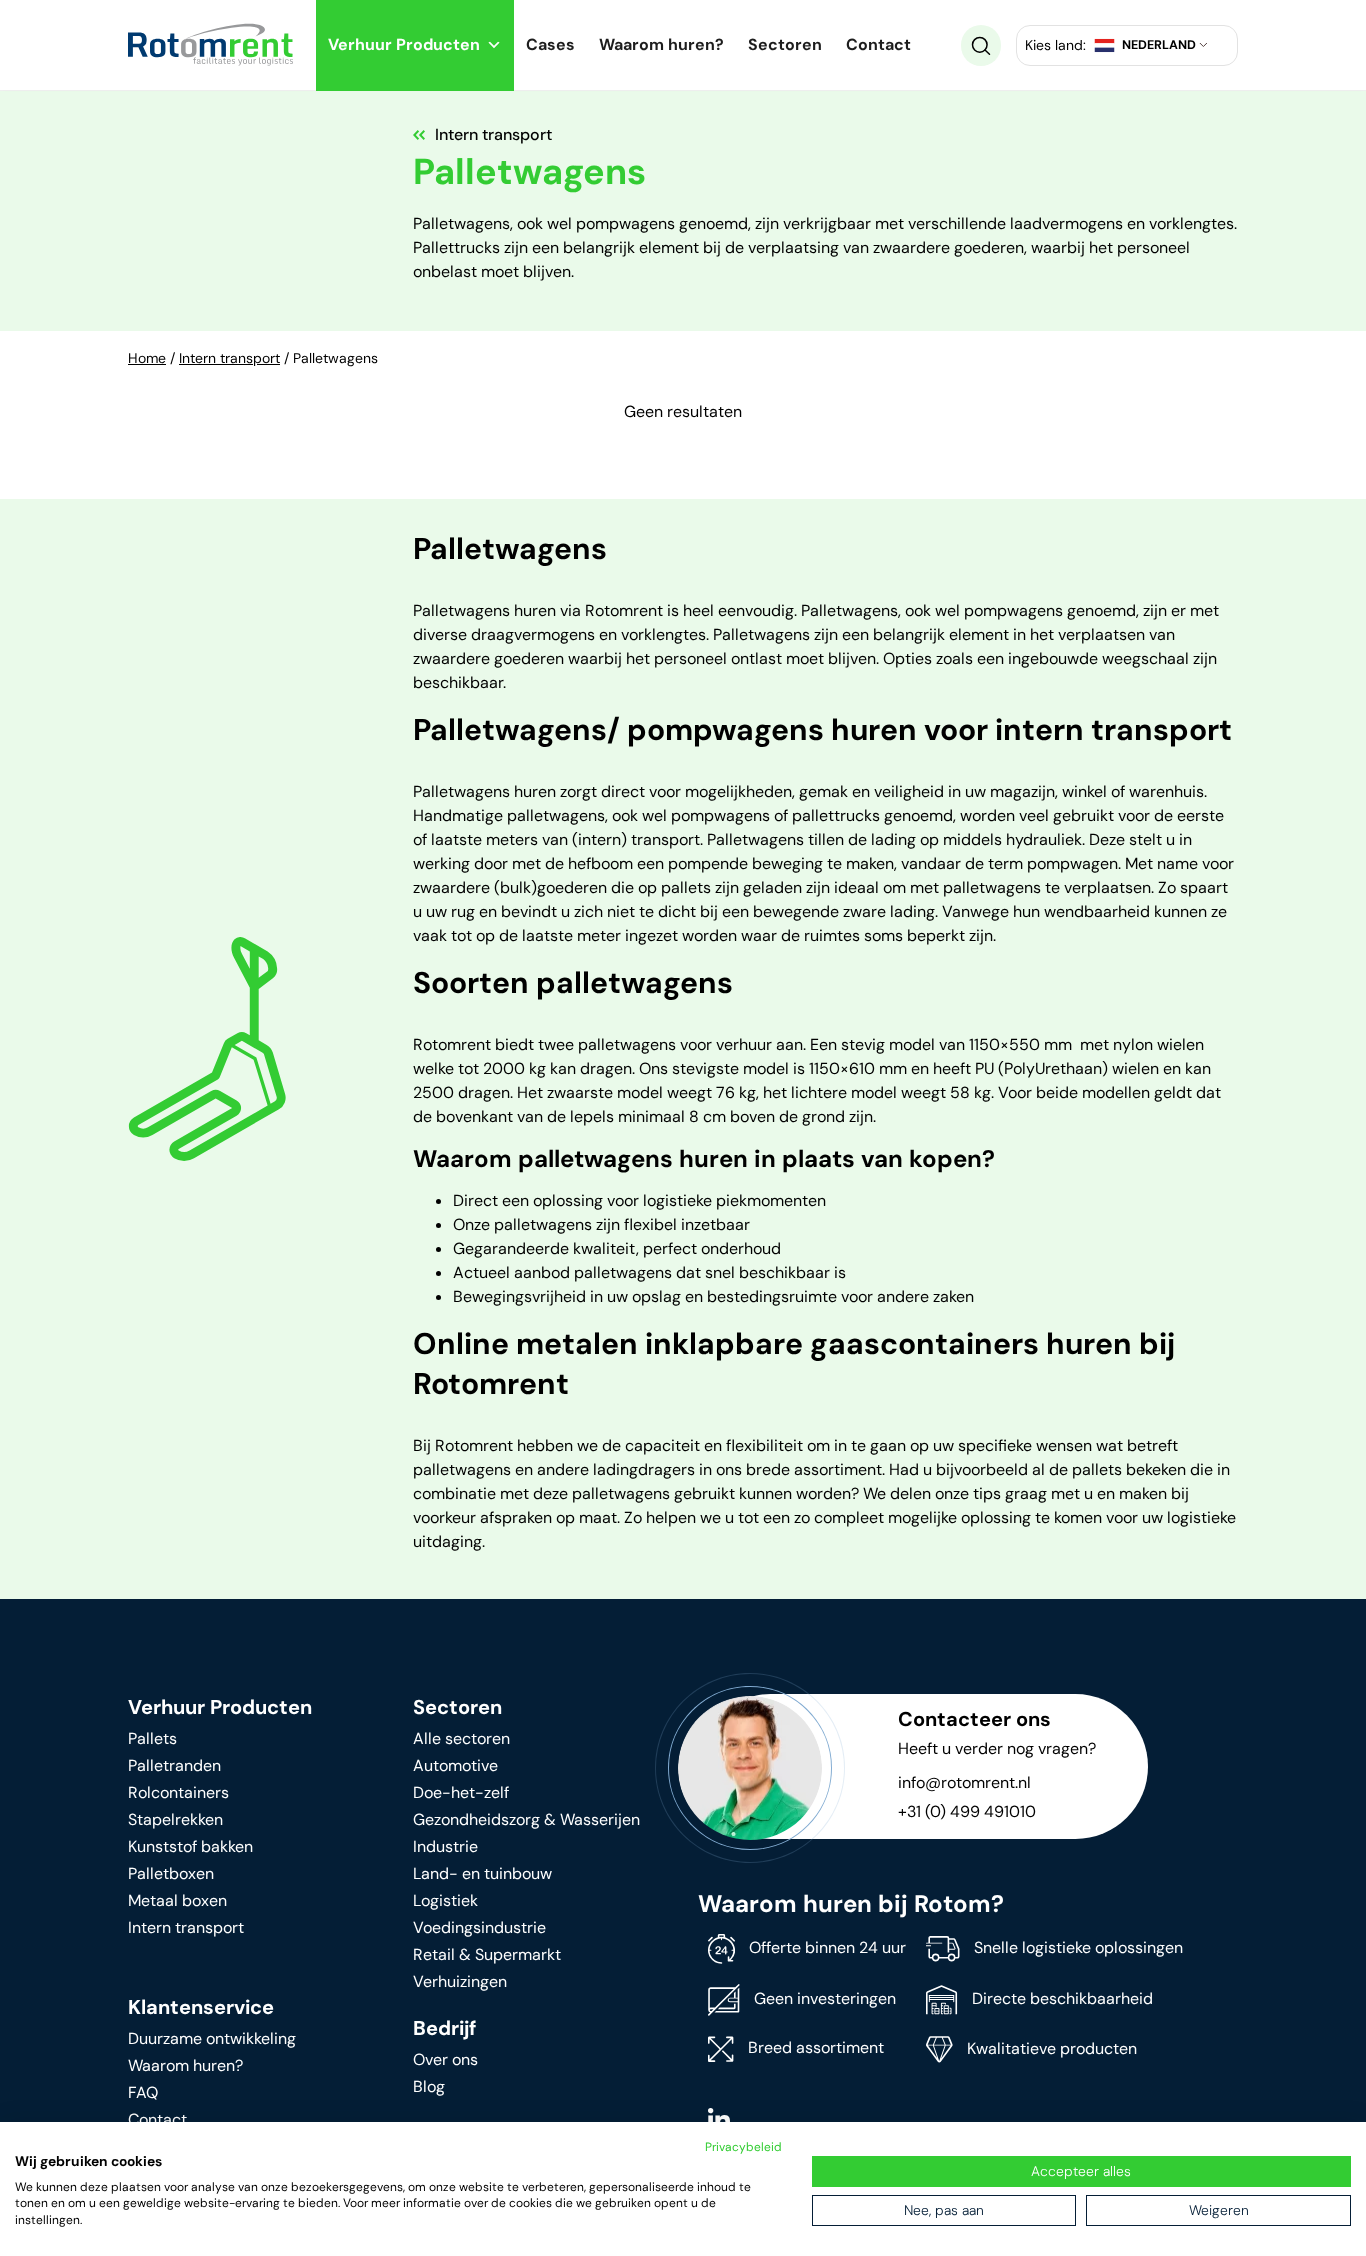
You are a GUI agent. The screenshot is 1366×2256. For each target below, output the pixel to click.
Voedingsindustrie (479, 1927)
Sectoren (785, 44)
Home (147, 358)
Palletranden (174, 1765)
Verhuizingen (460, 1981)
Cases (550, 44)
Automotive (455, 1765)
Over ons (445, 2059)
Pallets (152, 1738)
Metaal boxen (177, 1900)
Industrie (445, 1846)
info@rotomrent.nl (964, 1782)
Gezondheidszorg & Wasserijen (526, 1819)
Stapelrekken (175, 1819)
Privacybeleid (743, 2147)
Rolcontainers (178, 1792)
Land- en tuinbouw (482, 1873)
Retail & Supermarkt (487, 1954)
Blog (429, 2086)
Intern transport (229, 358)
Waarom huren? (661, 44)
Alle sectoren (461, 1738)
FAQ (143, 2092)
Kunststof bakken (190, 1846)
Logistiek (445, 1900)
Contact (878, 44)
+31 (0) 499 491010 (967, 1811)
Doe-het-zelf (461, 1792)
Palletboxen (171, 1873)
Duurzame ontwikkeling (212, 2038)
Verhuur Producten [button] (404, 44)
